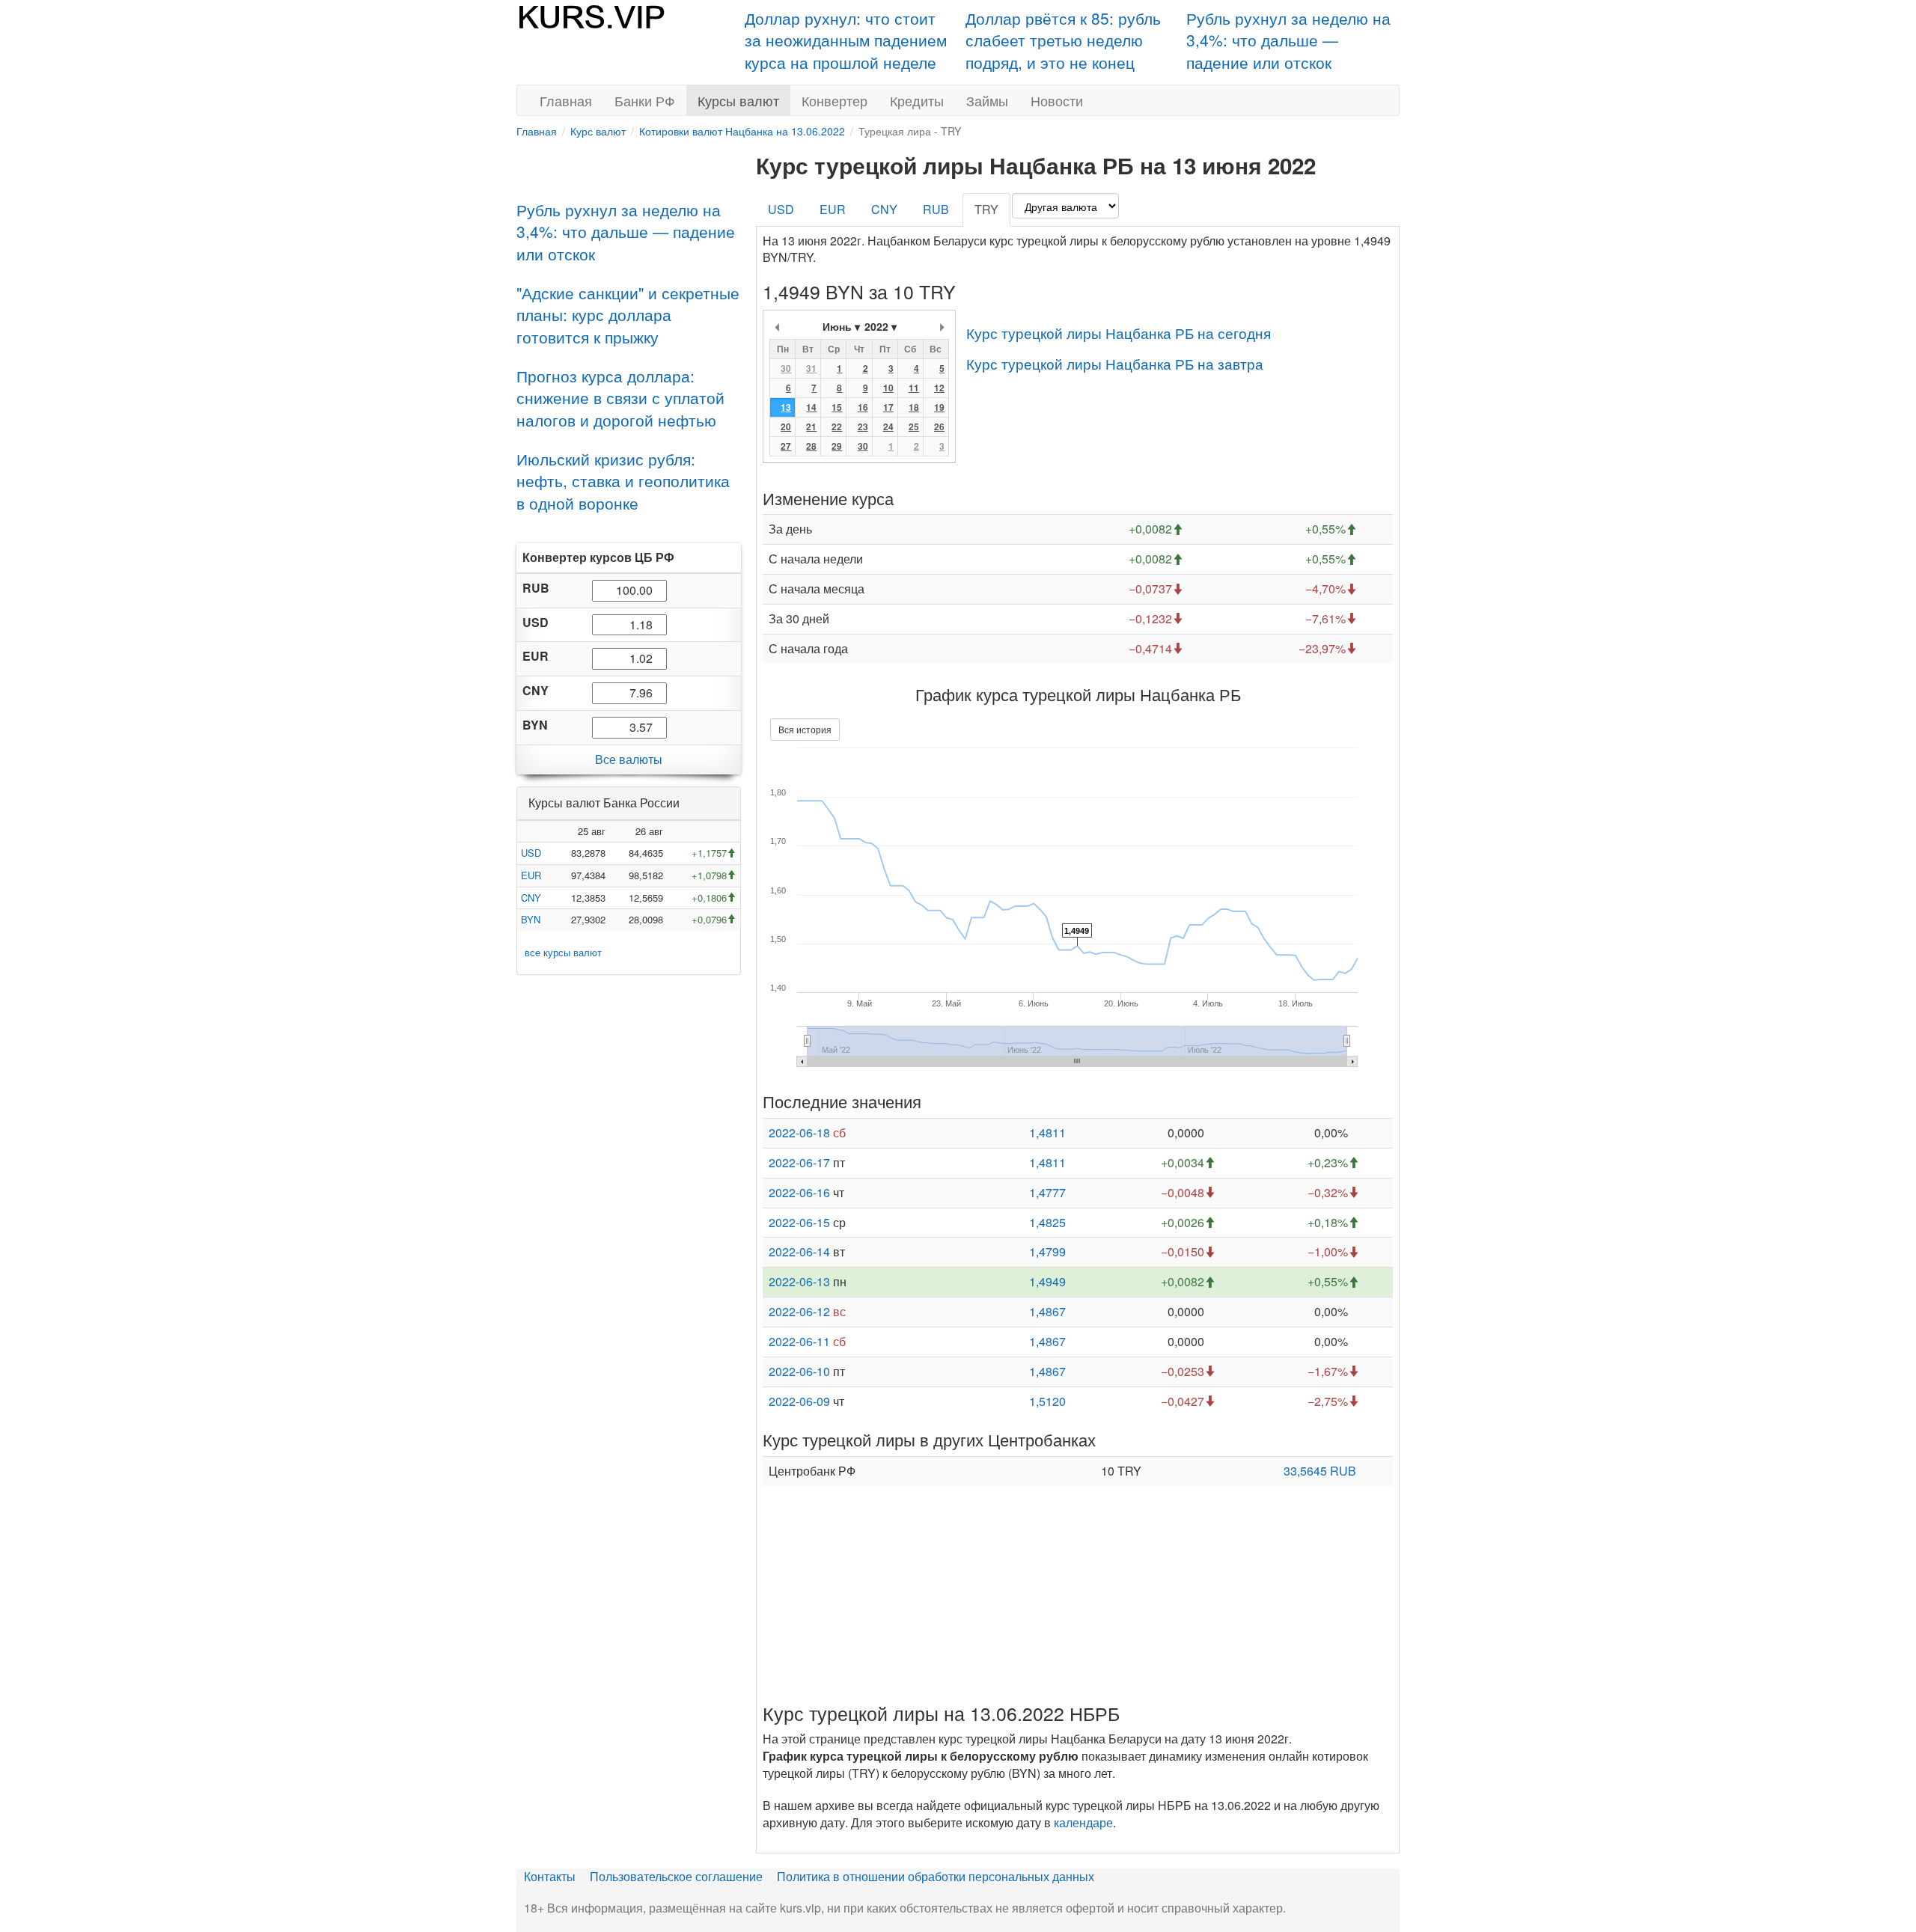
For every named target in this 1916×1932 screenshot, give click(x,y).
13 (786, 407)
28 (811, 446)
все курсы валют (563, 951)
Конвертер (835, 100)
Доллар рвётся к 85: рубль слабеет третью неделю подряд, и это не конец (1063, 40)
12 (939, 388)
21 (811, 427)
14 (811, 407)
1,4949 (1047, 1281)
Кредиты (917, 100)
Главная (566, 100)
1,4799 (1047, 1251)
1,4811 (1047, 1132)
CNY (531, 897)
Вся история (805, 729)
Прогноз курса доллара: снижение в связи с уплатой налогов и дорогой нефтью (620, 398)
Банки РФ (645, 100)
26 (939, 427)
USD (531, 853)
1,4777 (1047, 1192)
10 (888, 388)
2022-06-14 (799, 1251)
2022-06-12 (799, 1311)
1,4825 (1047, 1222)
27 (786, 446)
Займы (987, 100)
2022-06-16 (799, 1192)
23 (863, 427)
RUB (936, 209)
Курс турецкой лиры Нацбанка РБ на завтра (1115, 363)
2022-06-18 (799, 1132)
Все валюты (629, 759)
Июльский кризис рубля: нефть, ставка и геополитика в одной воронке (623, 481)
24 (888, 427)
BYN (531, 919)
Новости (1057, 100)
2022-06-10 (799, 1371)
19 (939, 407)
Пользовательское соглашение (676, 1876)
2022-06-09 (799, 1401)
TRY (986, 209)
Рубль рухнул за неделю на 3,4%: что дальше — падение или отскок (1288, 40)
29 (837, 446)
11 (914, 388)
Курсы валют (738, 100)
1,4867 (1047, 1311)
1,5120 (1047, 1401)
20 (786, 427)
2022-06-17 (799, 1162)
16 (863, 407)
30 (786, 368)
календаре (1083, 1822)
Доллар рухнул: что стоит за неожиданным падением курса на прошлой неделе (846, 40)
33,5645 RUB (1320, 1471)
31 (811, 368)
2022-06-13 (799, 1281)
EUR (531, 875)
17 (888, 407)
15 (837, 407)
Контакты (550, 1876)
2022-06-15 (799, 1222)
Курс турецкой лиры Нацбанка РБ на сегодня (1119, 333)
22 (837, 427)
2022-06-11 (799, 1341)
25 (914, 427)
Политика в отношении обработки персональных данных (936, 1876)
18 (914, 407)
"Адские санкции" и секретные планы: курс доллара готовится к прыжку (628, 315)
